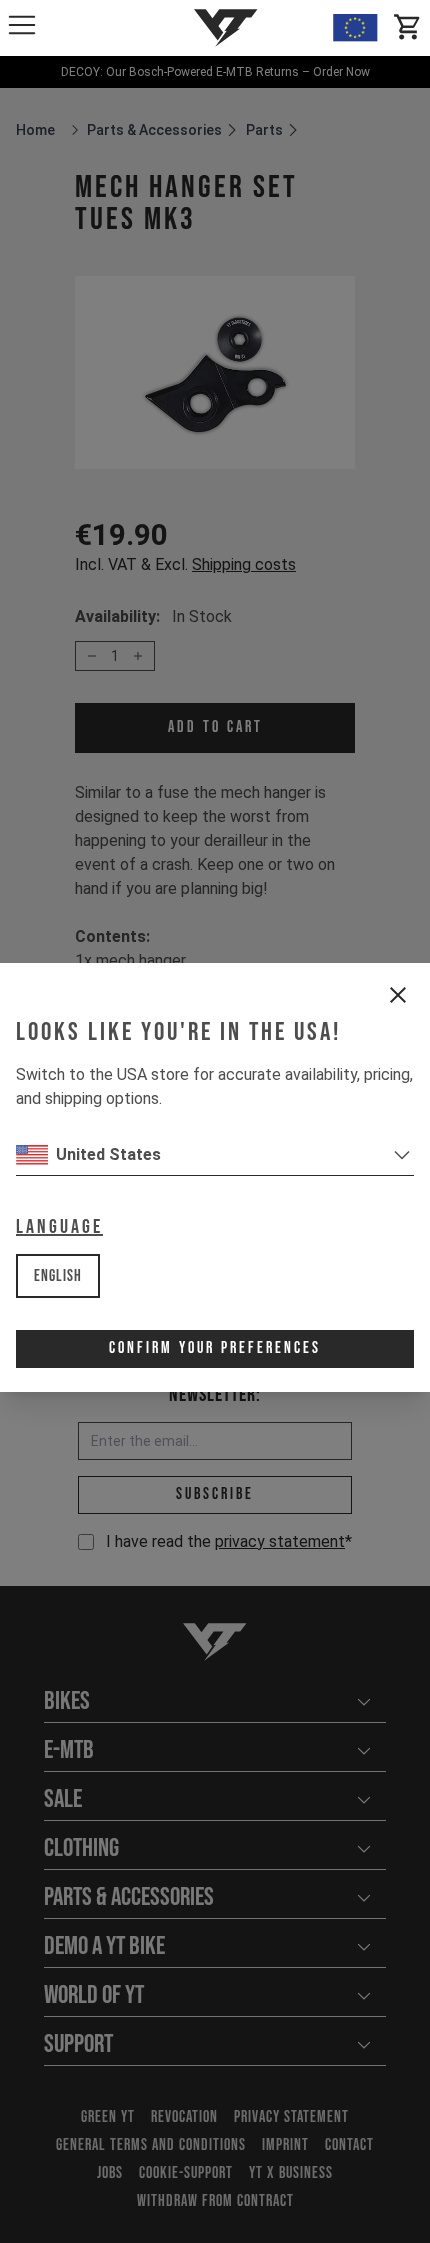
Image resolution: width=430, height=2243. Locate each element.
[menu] (22, 25)
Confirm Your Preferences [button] (215, 1348)
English (58, 1276)
